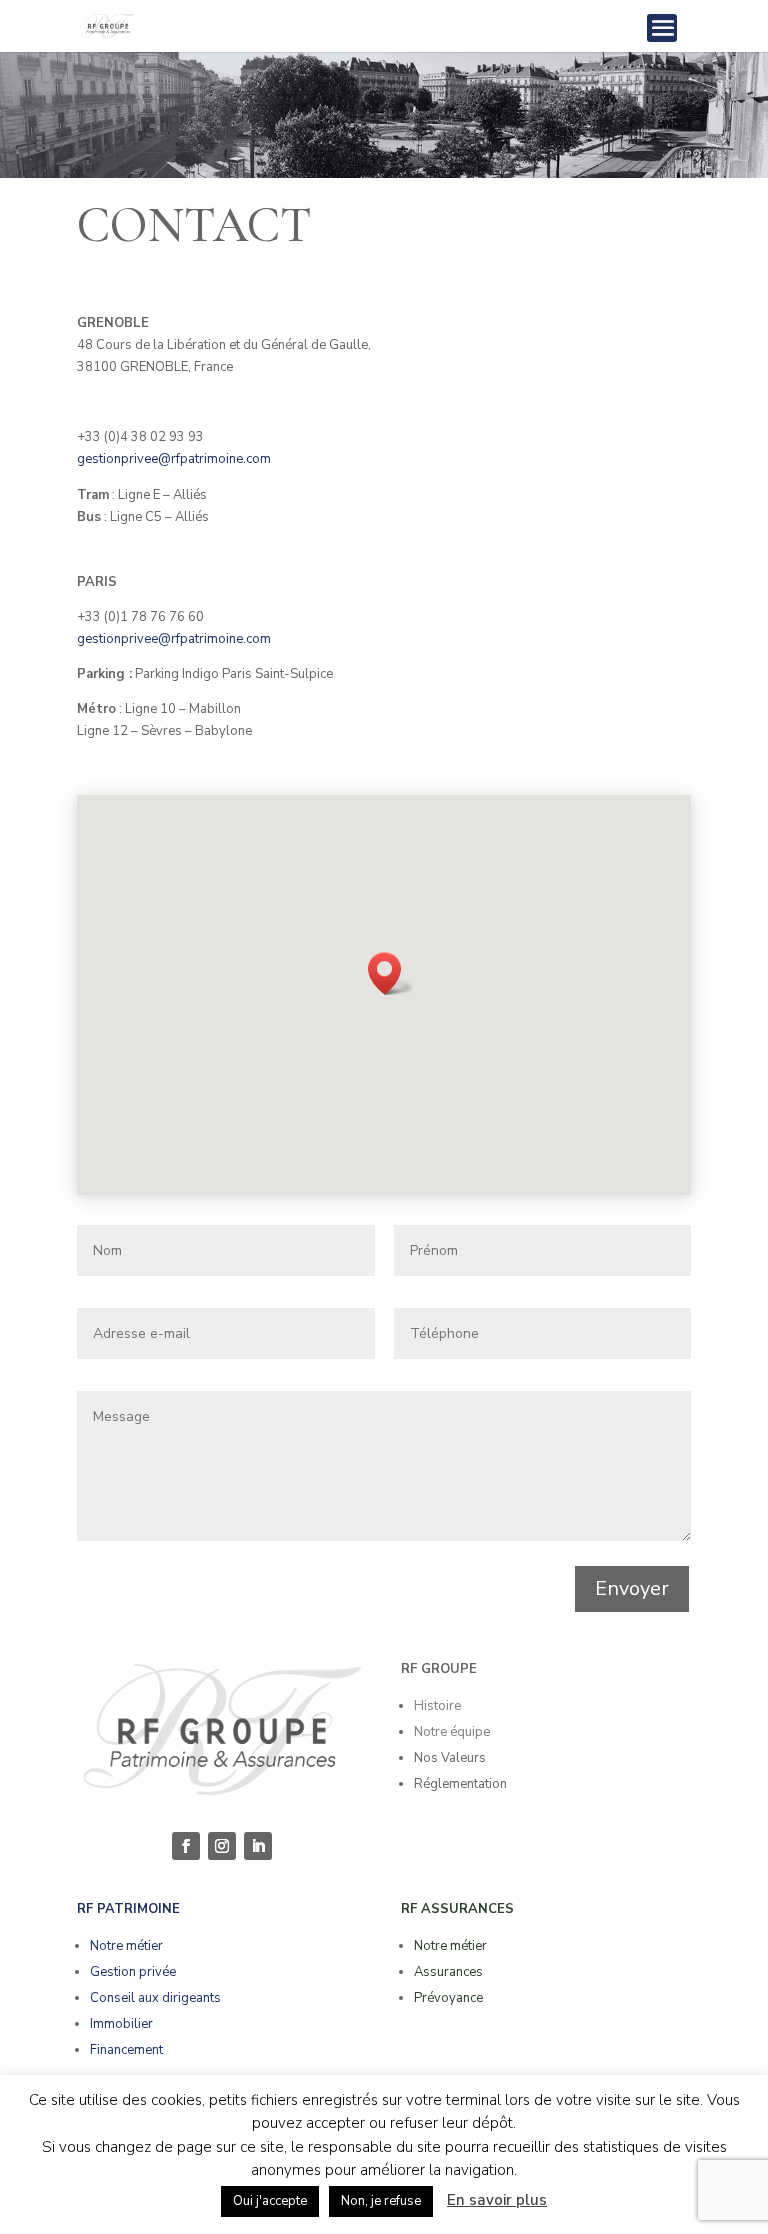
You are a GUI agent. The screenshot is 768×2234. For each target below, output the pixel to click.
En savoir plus (497, 2200)
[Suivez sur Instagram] (222, 1846)
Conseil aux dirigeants (155, 1998)
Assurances (448, 1972)
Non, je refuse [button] (381, 2201)
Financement (126, 2050)
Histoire (437, 1706)
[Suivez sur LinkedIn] (258, 1846)
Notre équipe (452, 1732)
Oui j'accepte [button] (270, 2201)
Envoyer (632, 1588)
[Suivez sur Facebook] (186, 1846)
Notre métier (126, 1946)
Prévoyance (448, 1998)
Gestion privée (133, 1972)
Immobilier (121, 2024)
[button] (391, 973)
